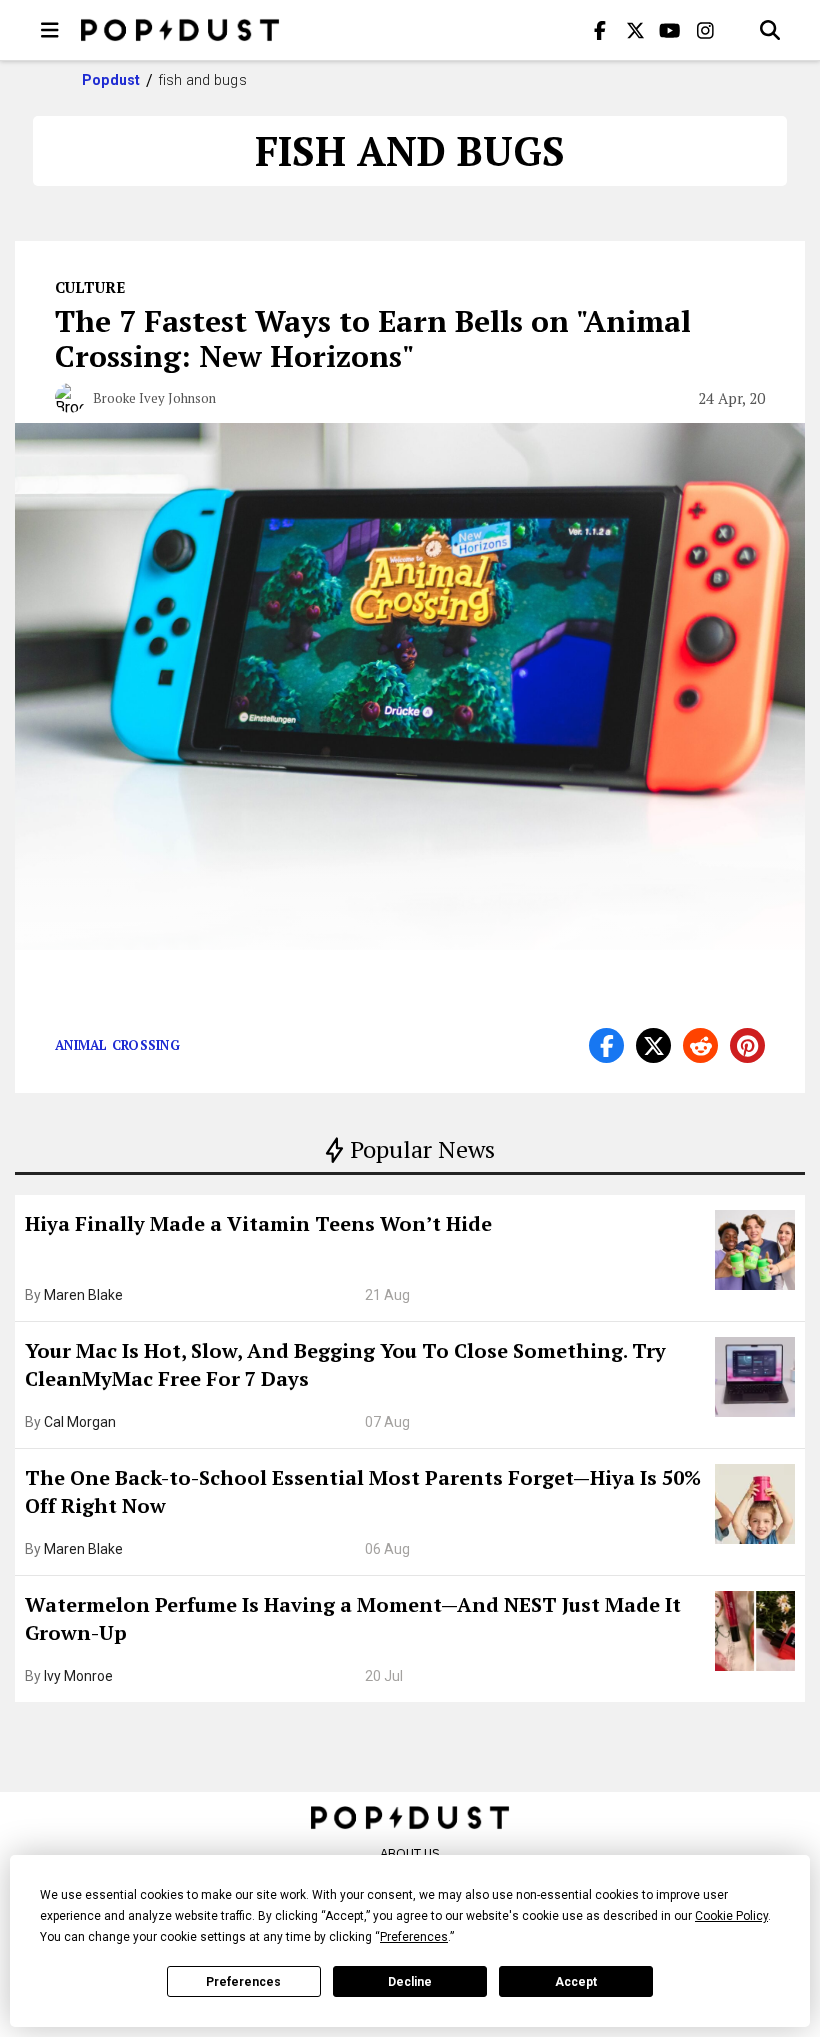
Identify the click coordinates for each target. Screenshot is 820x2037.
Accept (576, 1982)
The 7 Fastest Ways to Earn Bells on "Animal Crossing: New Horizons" (373, 338)
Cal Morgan (80, 1422)
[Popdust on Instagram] (705, 30)
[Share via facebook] (606, 1045)
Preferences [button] (414, 1937)
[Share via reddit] (700, 1045)
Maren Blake (83, 1295)
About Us (410, 1853)
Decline (410, 1982)
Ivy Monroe (78, 1676)
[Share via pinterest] (747, 1045)
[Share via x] (653, 1045)
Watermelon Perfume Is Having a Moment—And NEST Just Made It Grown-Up (353, 1618)
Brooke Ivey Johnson (154, 398)
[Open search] (770, 30)
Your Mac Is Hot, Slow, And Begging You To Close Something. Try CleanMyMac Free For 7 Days (345, 1364)
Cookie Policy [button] (731, 1916)
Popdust (111, 80)
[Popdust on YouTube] (670, 30)
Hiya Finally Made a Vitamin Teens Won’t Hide (258, 1223)
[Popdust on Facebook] (600, 30)
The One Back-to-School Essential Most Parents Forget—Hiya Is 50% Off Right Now (363, 1491)
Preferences (243, 1982)
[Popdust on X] (635, 30)
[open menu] (50, 30)
